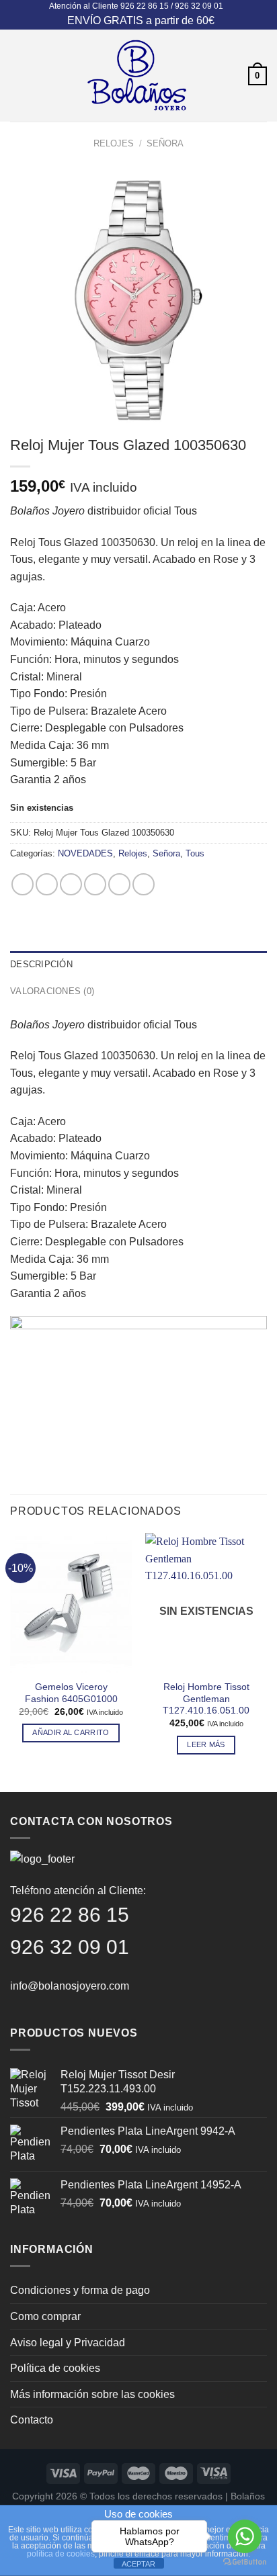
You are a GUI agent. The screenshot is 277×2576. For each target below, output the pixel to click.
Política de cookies (55, 2368)
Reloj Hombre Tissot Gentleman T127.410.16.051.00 (206, 1699)
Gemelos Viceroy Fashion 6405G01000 (71, 1693)
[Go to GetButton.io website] (245, 2562)
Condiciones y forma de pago (80, 2290)
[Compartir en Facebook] (47, 884)
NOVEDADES (85, 853)
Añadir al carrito (71, 1732)
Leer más (206, 1744)
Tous (195, 853)
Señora (165, 143)
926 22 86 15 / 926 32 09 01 (172, 6)
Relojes (114, 143)
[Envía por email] (95, 884)
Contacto (32, 2420)
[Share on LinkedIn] (144, 884)
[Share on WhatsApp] (23, 884)
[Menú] (18, 76)
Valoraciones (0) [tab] (52, 991)
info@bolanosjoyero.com (70, 1986)
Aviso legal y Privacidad (68, 2343)
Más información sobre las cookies (92, 2394)
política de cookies (61, 2554)
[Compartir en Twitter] (71, 884)
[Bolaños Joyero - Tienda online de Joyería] (137, 76)
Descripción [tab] (41, 964)
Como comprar (45, 2316)
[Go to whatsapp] (245, 2536)
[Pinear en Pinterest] (119, 884)
